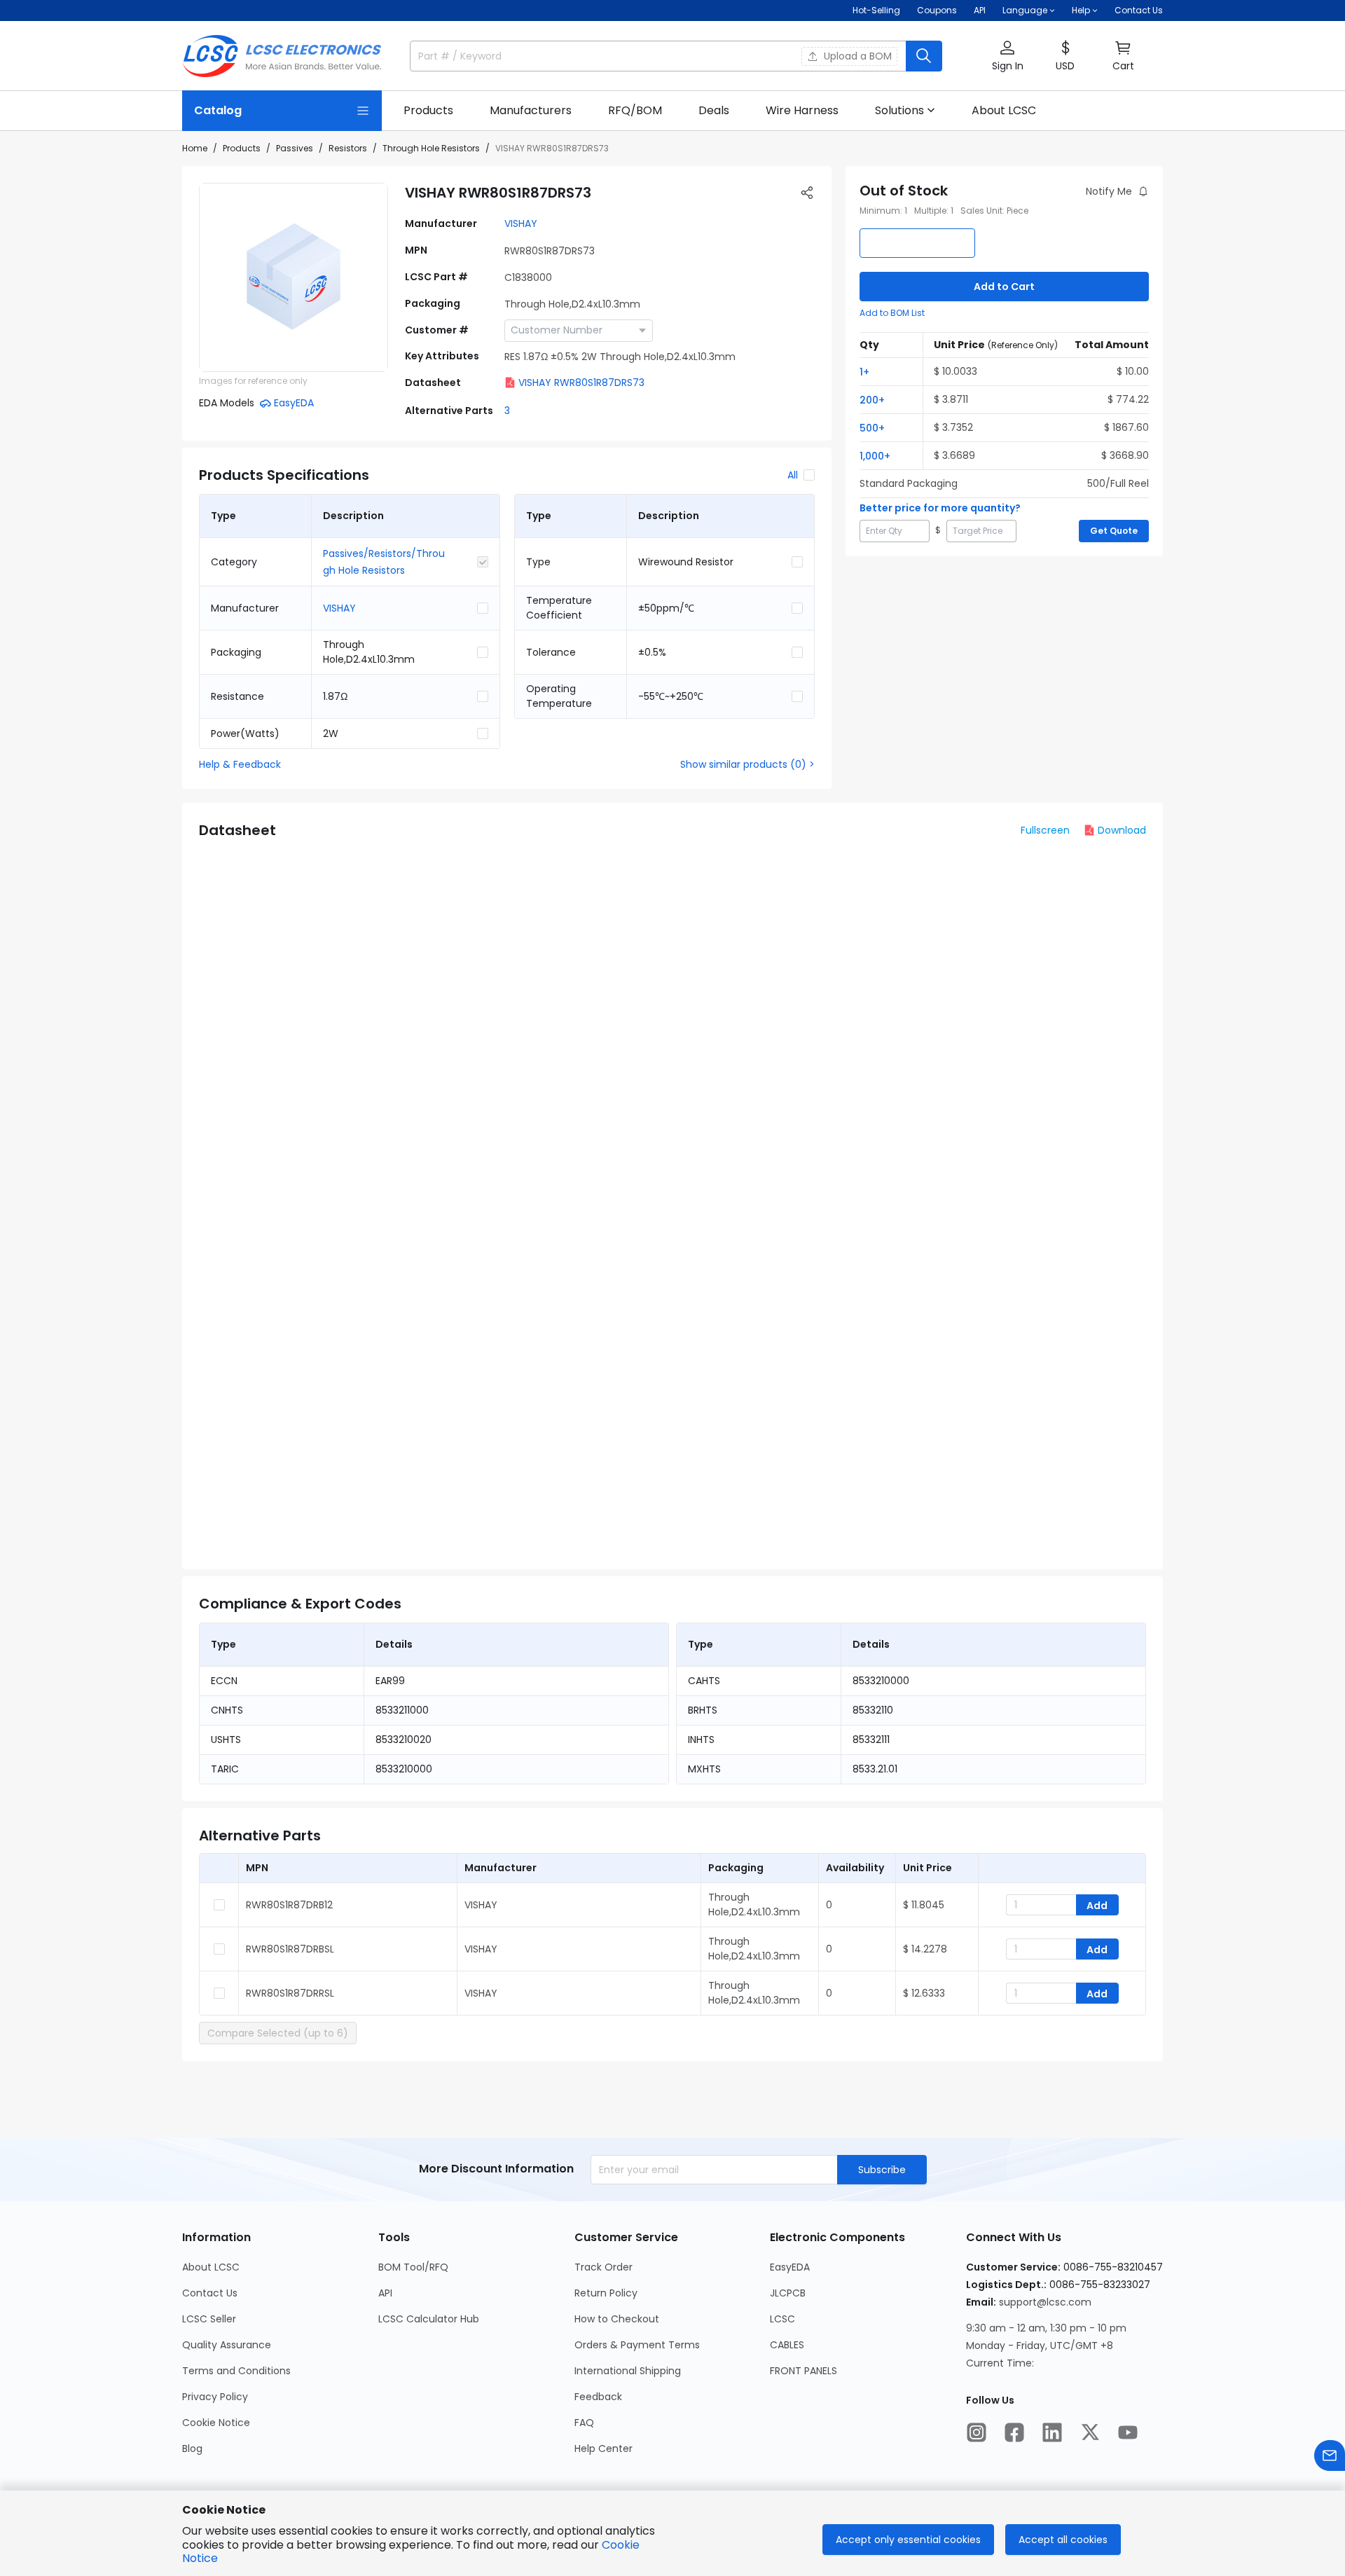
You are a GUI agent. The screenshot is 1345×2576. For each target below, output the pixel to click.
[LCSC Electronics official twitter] (1090, 2432)
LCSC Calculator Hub (429, 2319)
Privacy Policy (215, 2397)
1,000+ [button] (875, 456)
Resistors (348, 148)
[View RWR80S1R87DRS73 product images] (294, 277)
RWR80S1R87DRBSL (290, 1949)
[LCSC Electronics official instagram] (977, 2432)
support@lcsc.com (1045, 2302)
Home (195, 148)
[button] (1007, 56)
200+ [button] (872, 400)
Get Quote (1114, 531)
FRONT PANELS (803, 2371)
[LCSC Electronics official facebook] (1014, 2432)
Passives (295, 148)
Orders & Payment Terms (637, 2345)
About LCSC (211, 2267)
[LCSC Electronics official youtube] (1128, 2432)
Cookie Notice (216, 2423)
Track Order (603, 2267)
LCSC (782, 2319)
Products (242, 148)
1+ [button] (864, 372)
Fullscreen (1045, 830)
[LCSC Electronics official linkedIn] (1052, 2432)
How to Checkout (617, 2319)
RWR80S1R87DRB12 (289, 1905)
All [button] (793, 475)
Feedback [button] (598, 2397)
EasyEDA (790, 2267)
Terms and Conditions (236, 2371)
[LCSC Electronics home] (282, 56)
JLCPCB (788, 2293)
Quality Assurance (227, 2345)
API (980, 10)
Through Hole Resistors (431, 148)
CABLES (787, 2345)
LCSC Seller (209, 2319)
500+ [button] (872, 428)
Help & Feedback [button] (240, 764)
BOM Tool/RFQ (413, 2267)
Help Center (603, 2448)
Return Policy (606, 2293)
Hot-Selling (876, 10)
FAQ (584, 2423)
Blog (192, 2448)
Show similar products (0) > (747, 764)
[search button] (924, 56)
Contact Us (1139, 10)
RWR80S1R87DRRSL (290, 1993)
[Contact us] (1330, 2456)
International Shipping (628, 2371)
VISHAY (521, 223)
